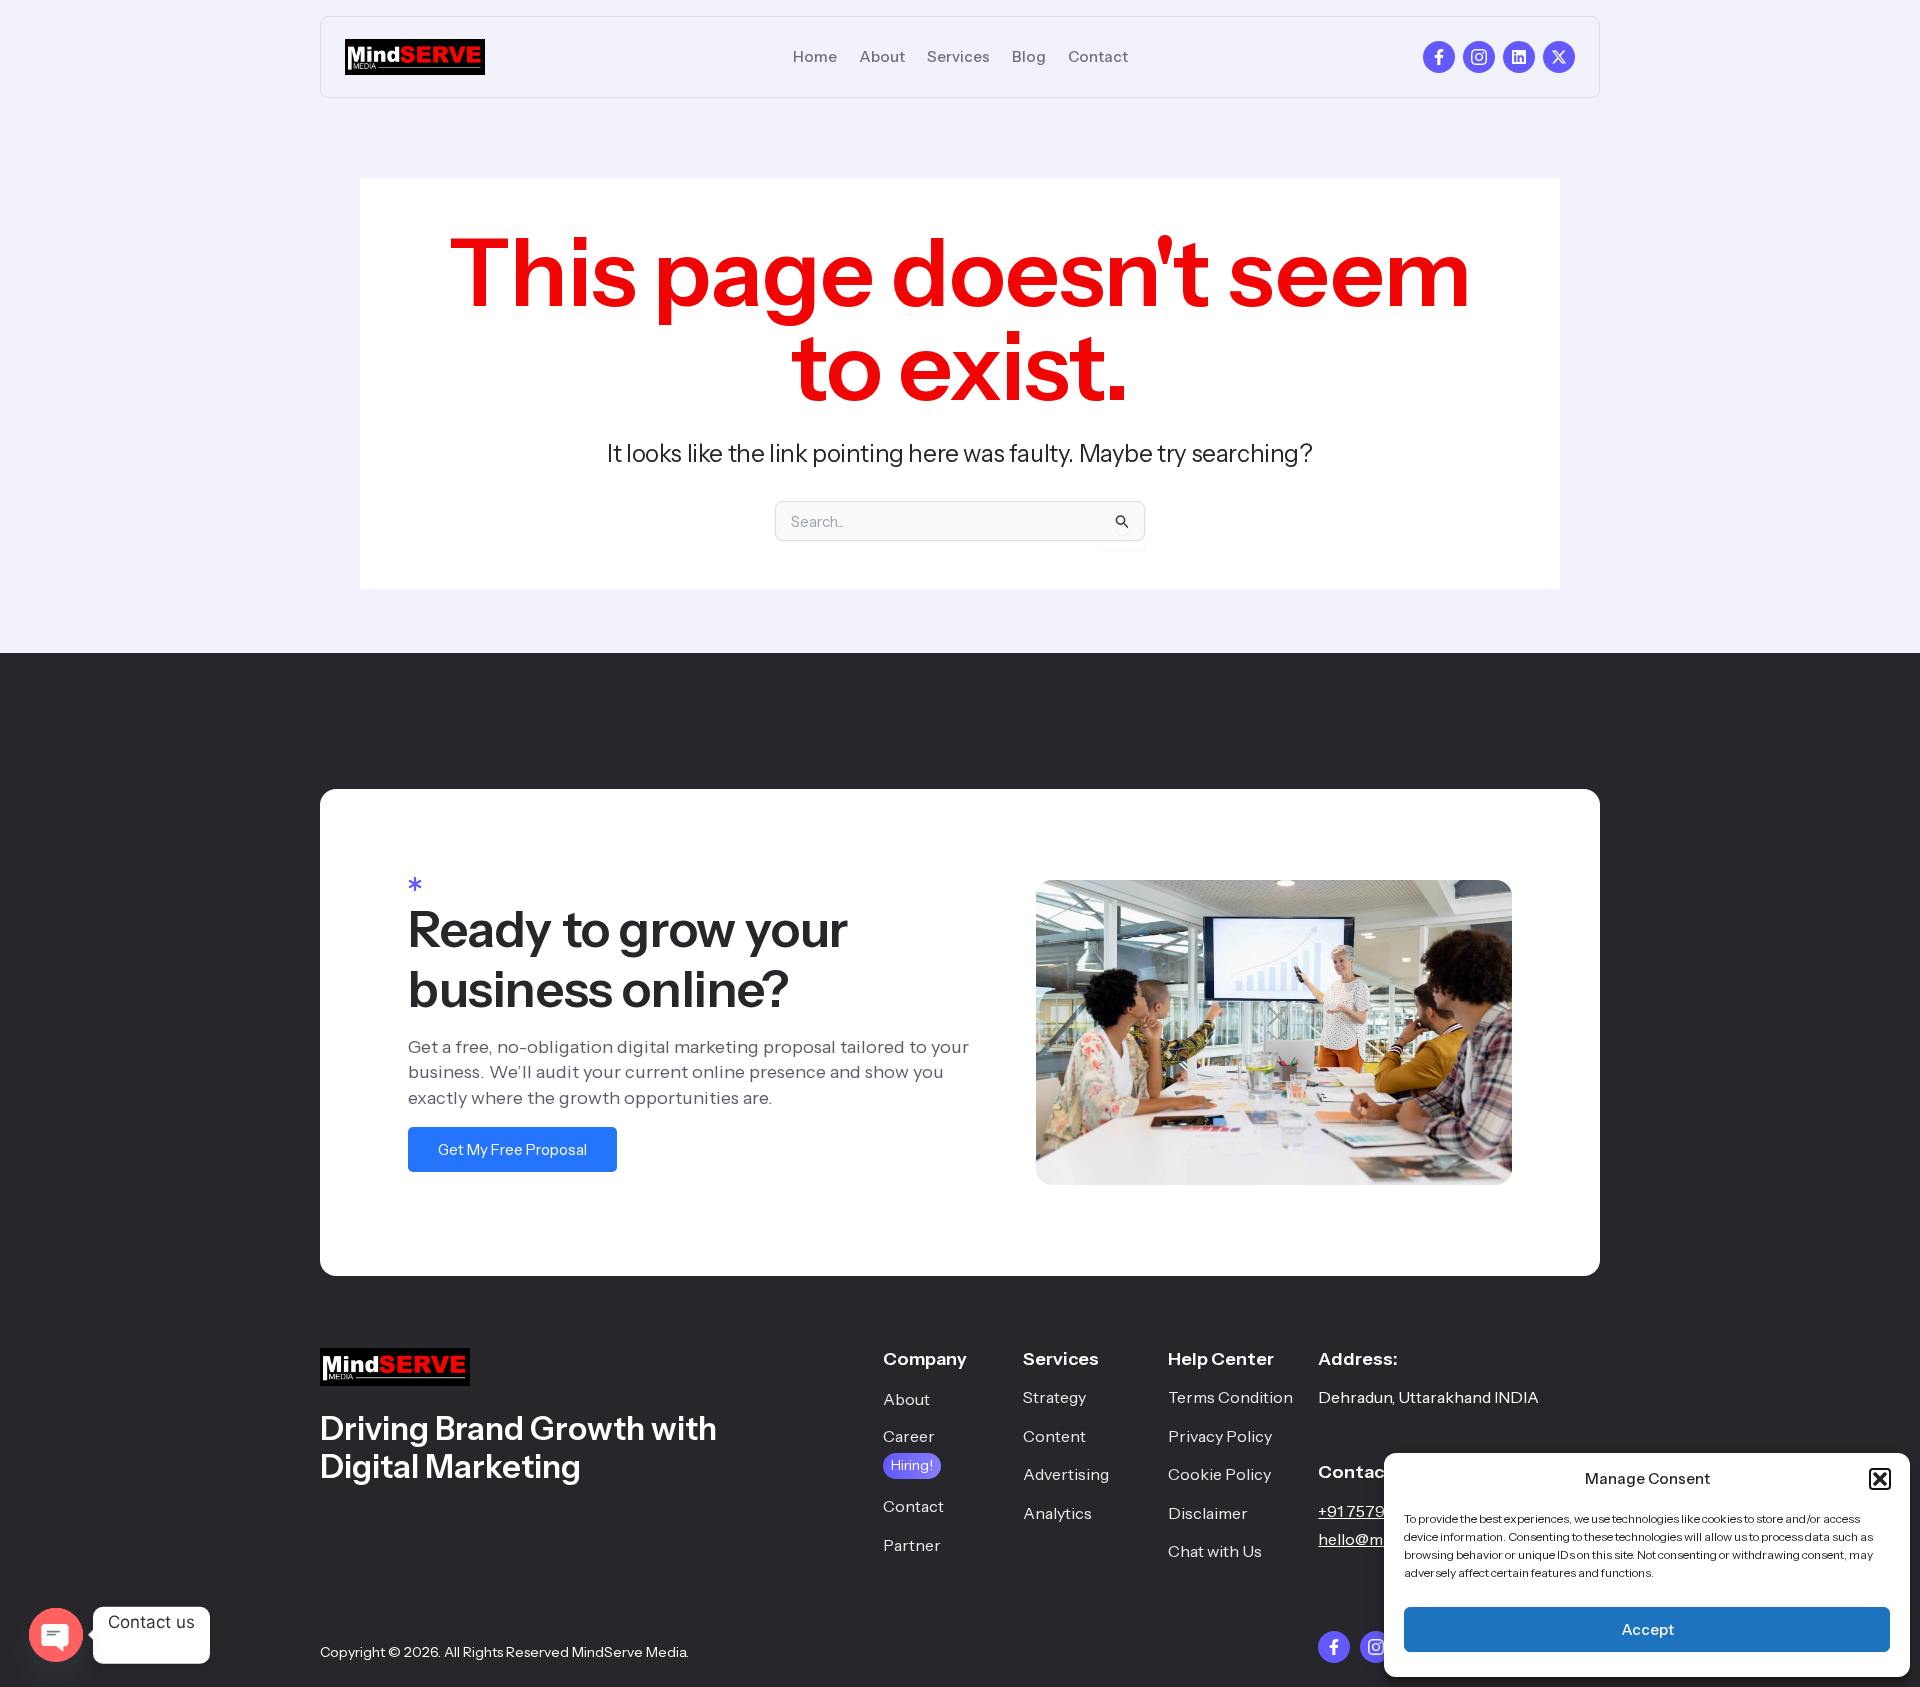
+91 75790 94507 (1382, 1511)
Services (958, 56)
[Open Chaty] (56, 1635)
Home (815, 56)
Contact (1098, 56)
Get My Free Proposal (512, 1149)
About (882, 56)
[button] (1880, 1479)
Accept (1647, 1629)
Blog (1029, 56)
